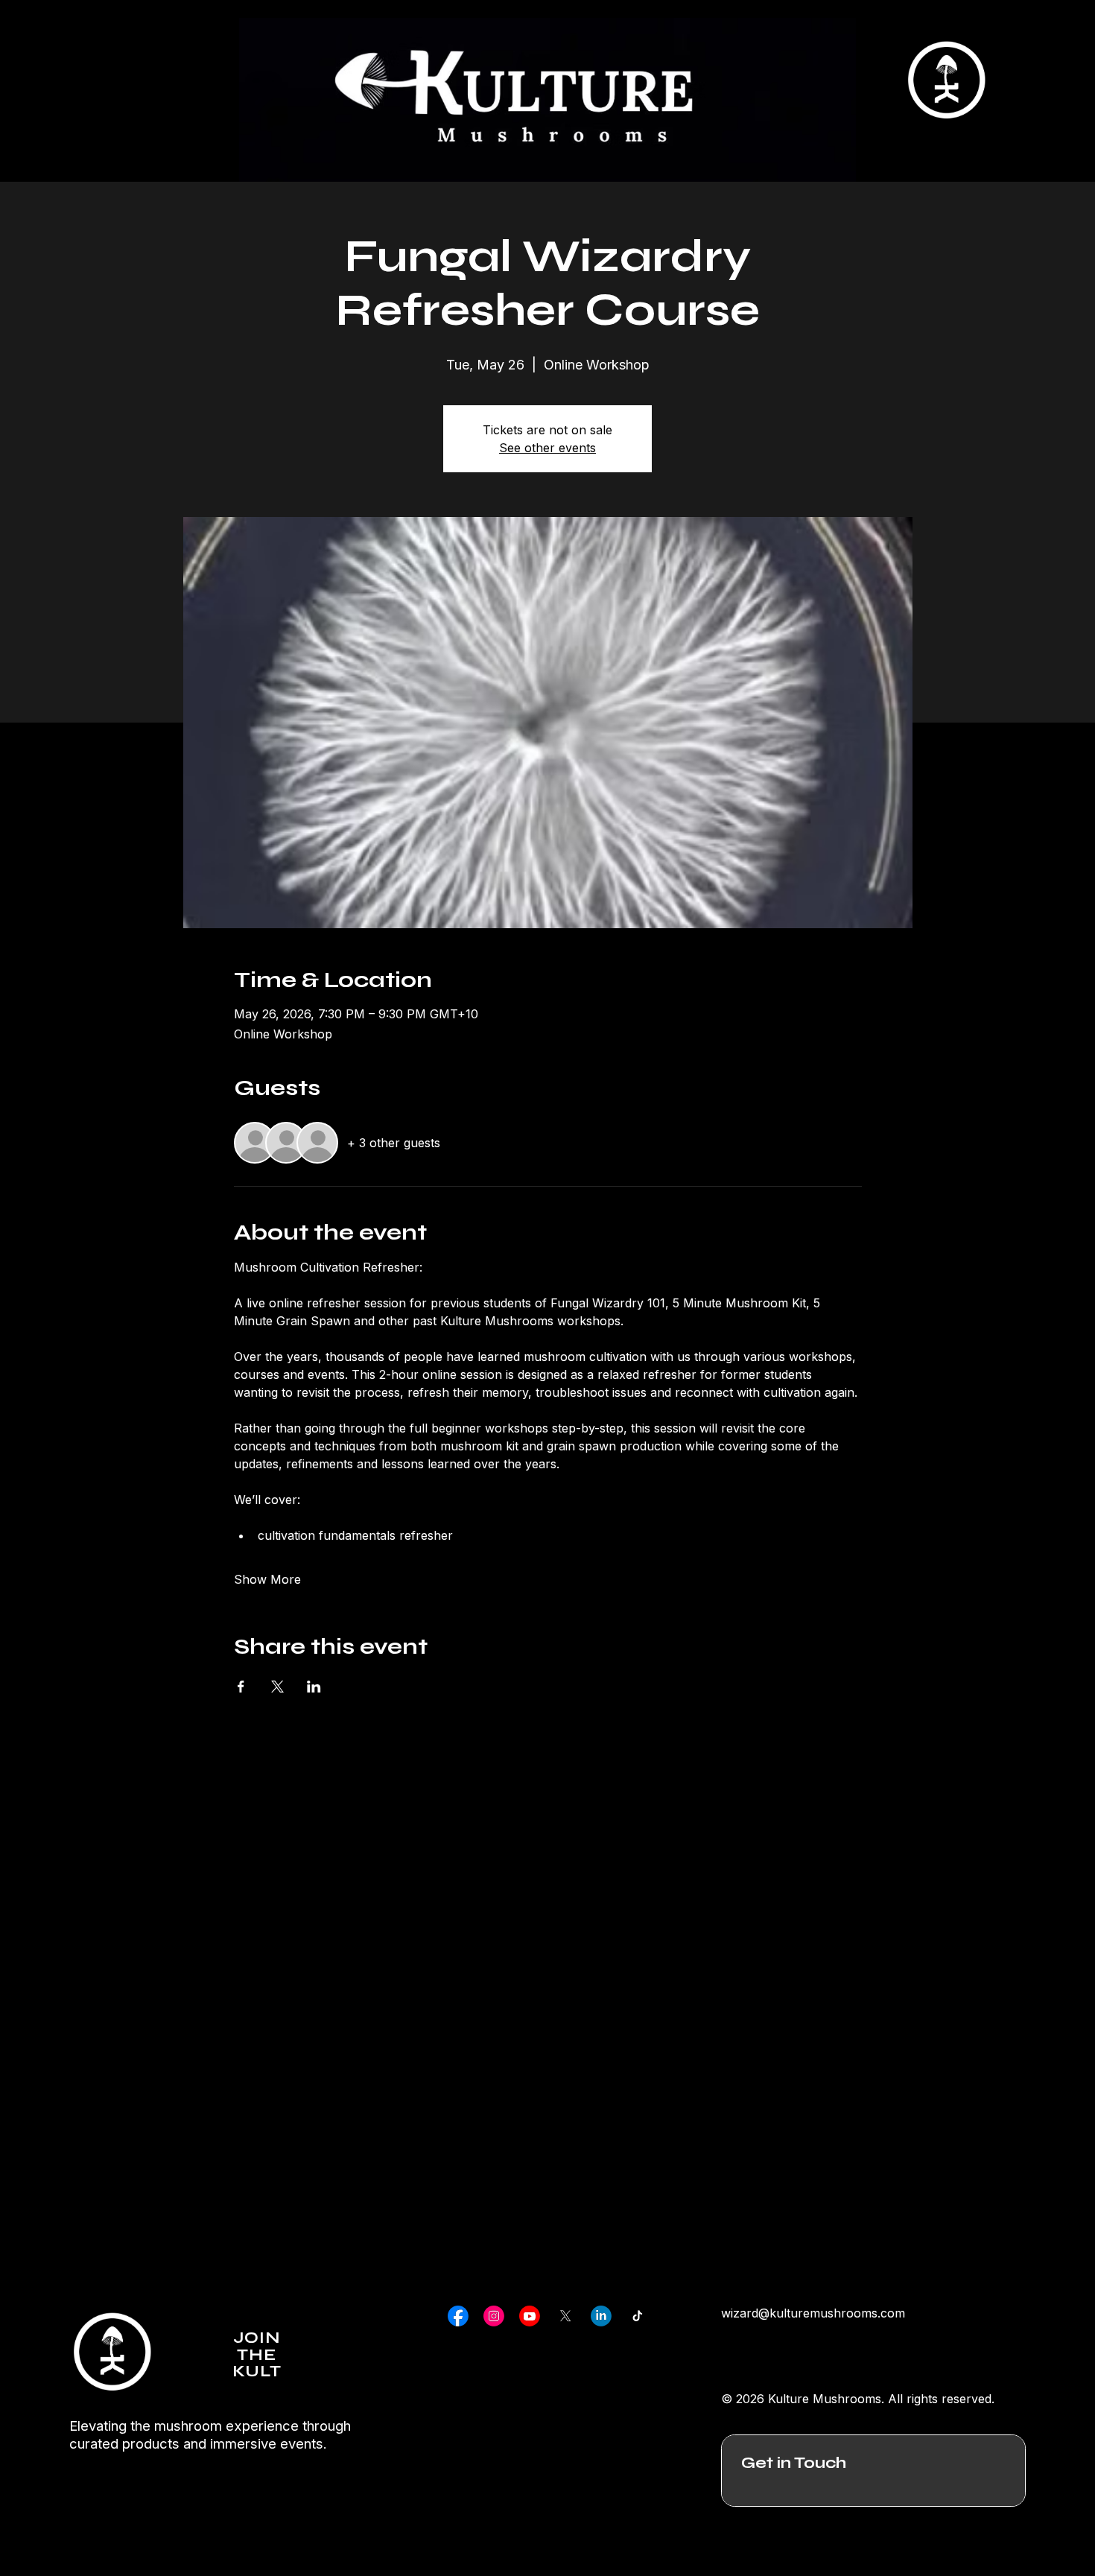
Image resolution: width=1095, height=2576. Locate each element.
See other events (547, 448)
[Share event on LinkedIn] (314, 1687)
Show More (267, 1579)
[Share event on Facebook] (241, 1687)
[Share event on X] (277, 1687)
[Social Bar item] (458, 2316)
